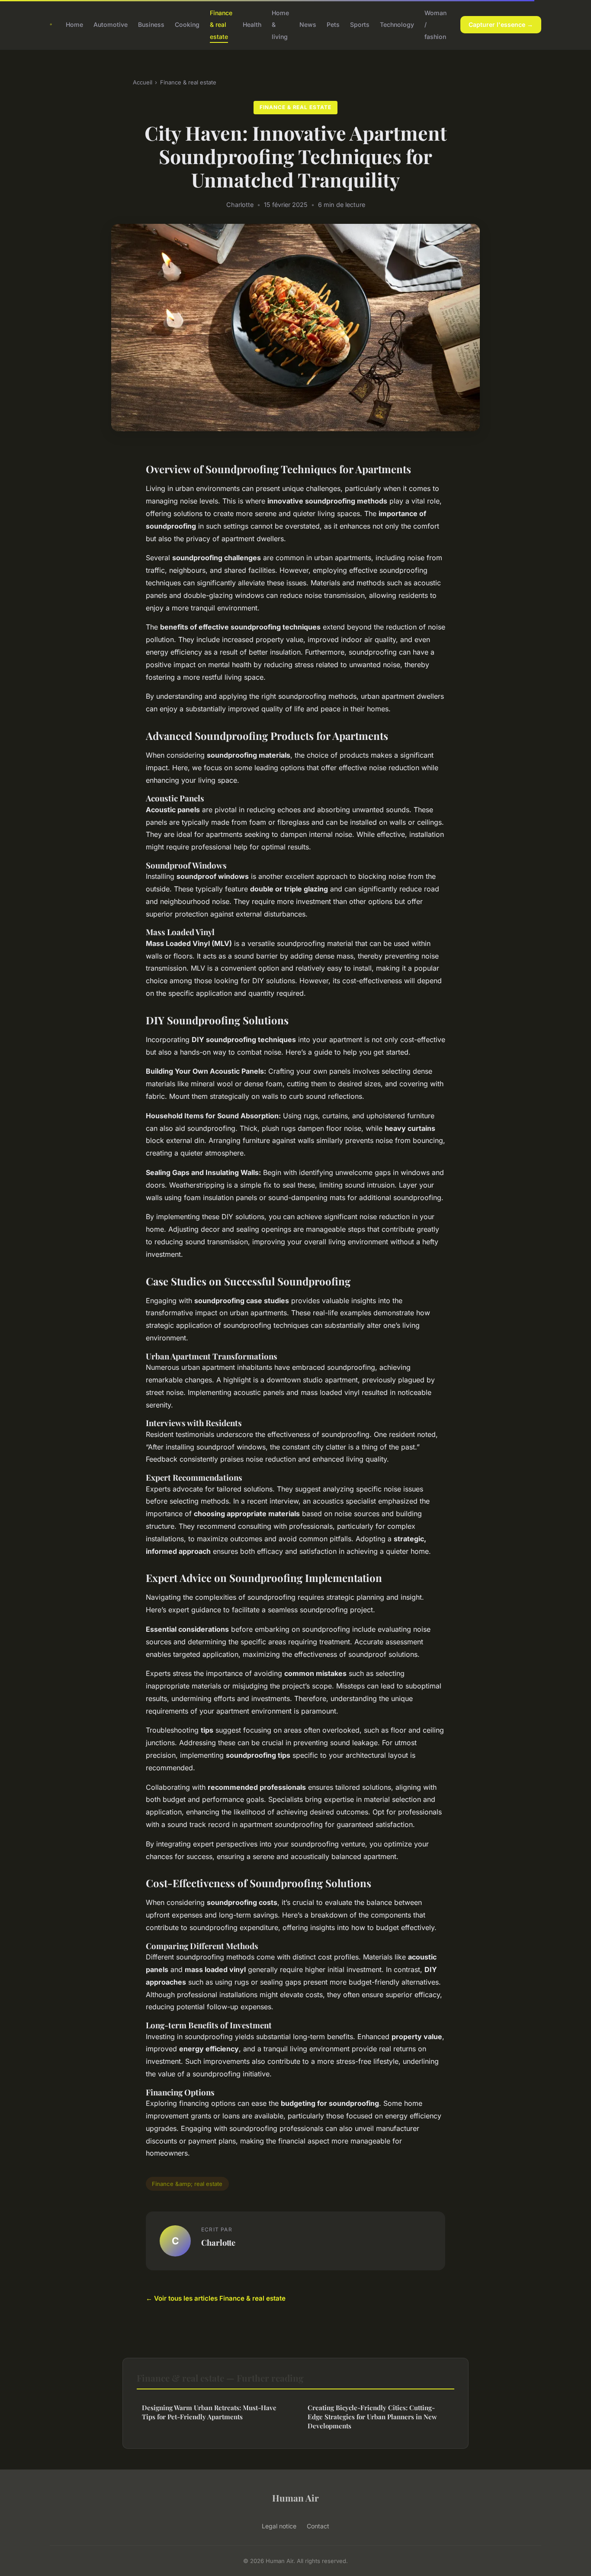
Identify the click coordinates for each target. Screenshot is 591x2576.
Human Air (295, 2498)
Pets (333, 24)
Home (74, 24)
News (308, 24)
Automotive (111, 24)
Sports (360, 24)
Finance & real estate (221, 24)
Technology (397, 24)
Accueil (143, 82)
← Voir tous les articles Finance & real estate (216, 2298)
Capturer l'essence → (501, 24)
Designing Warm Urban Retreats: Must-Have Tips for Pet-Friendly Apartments (209, 2412)
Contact (318, 2526)
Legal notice (279, 2526)
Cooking (187, 24)
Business (151, 24)
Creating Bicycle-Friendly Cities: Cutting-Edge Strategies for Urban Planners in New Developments (372, 2417)
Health (252, 24)
